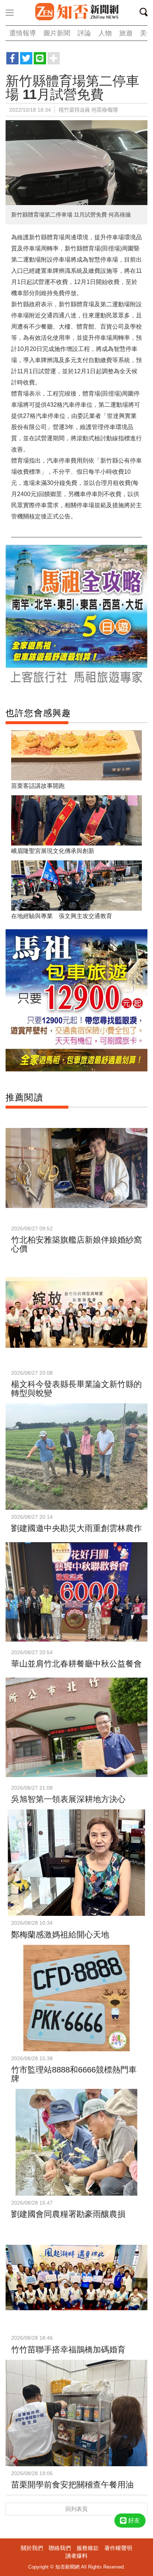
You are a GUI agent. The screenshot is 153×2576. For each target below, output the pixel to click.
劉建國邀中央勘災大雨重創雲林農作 (76, 1528)
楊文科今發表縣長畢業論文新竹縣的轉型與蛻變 (76, 1389)
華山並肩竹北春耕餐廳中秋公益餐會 (76, 1664)
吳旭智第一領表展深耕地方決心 (68, 1799)
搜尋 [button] (146, 13)
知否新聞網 (76, 12)
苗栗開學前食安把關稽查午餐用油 (72, 2485)
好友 (134, 2520)
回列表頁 (76, 2509)
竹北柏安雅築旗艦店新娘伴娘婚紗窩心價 (76, 1244)
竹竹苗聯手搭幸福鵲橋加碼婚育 (68, 2350)
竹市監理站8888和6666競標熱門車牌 (74, 2074)
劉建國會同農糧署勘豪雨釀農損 (68, 2214)
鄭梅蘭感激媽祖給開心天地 (60, 1935)
